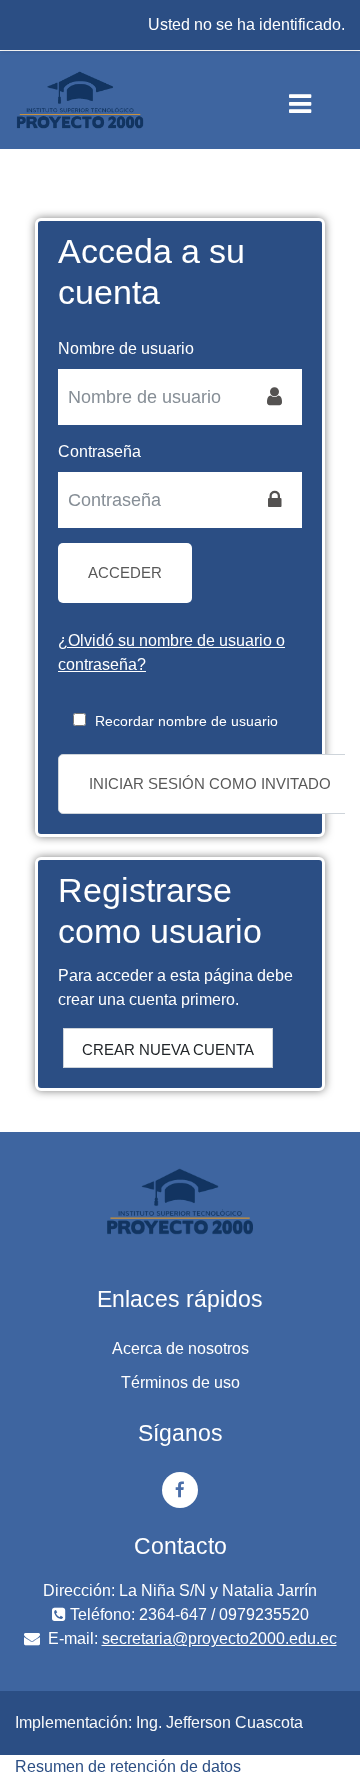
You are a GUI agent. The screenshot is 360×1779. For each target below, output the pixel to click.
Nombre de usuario (126, 348)
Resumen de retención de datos (128, 1766)
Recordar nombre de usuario (186, 721)
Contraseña (99, 451)
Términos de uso (180, 1382)
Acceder (125, 572)
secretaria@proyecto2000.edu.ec (219, 1638)
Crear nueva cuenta (168, 1049)
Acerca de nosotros (180, 1348)
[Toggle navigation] (316, 100)
